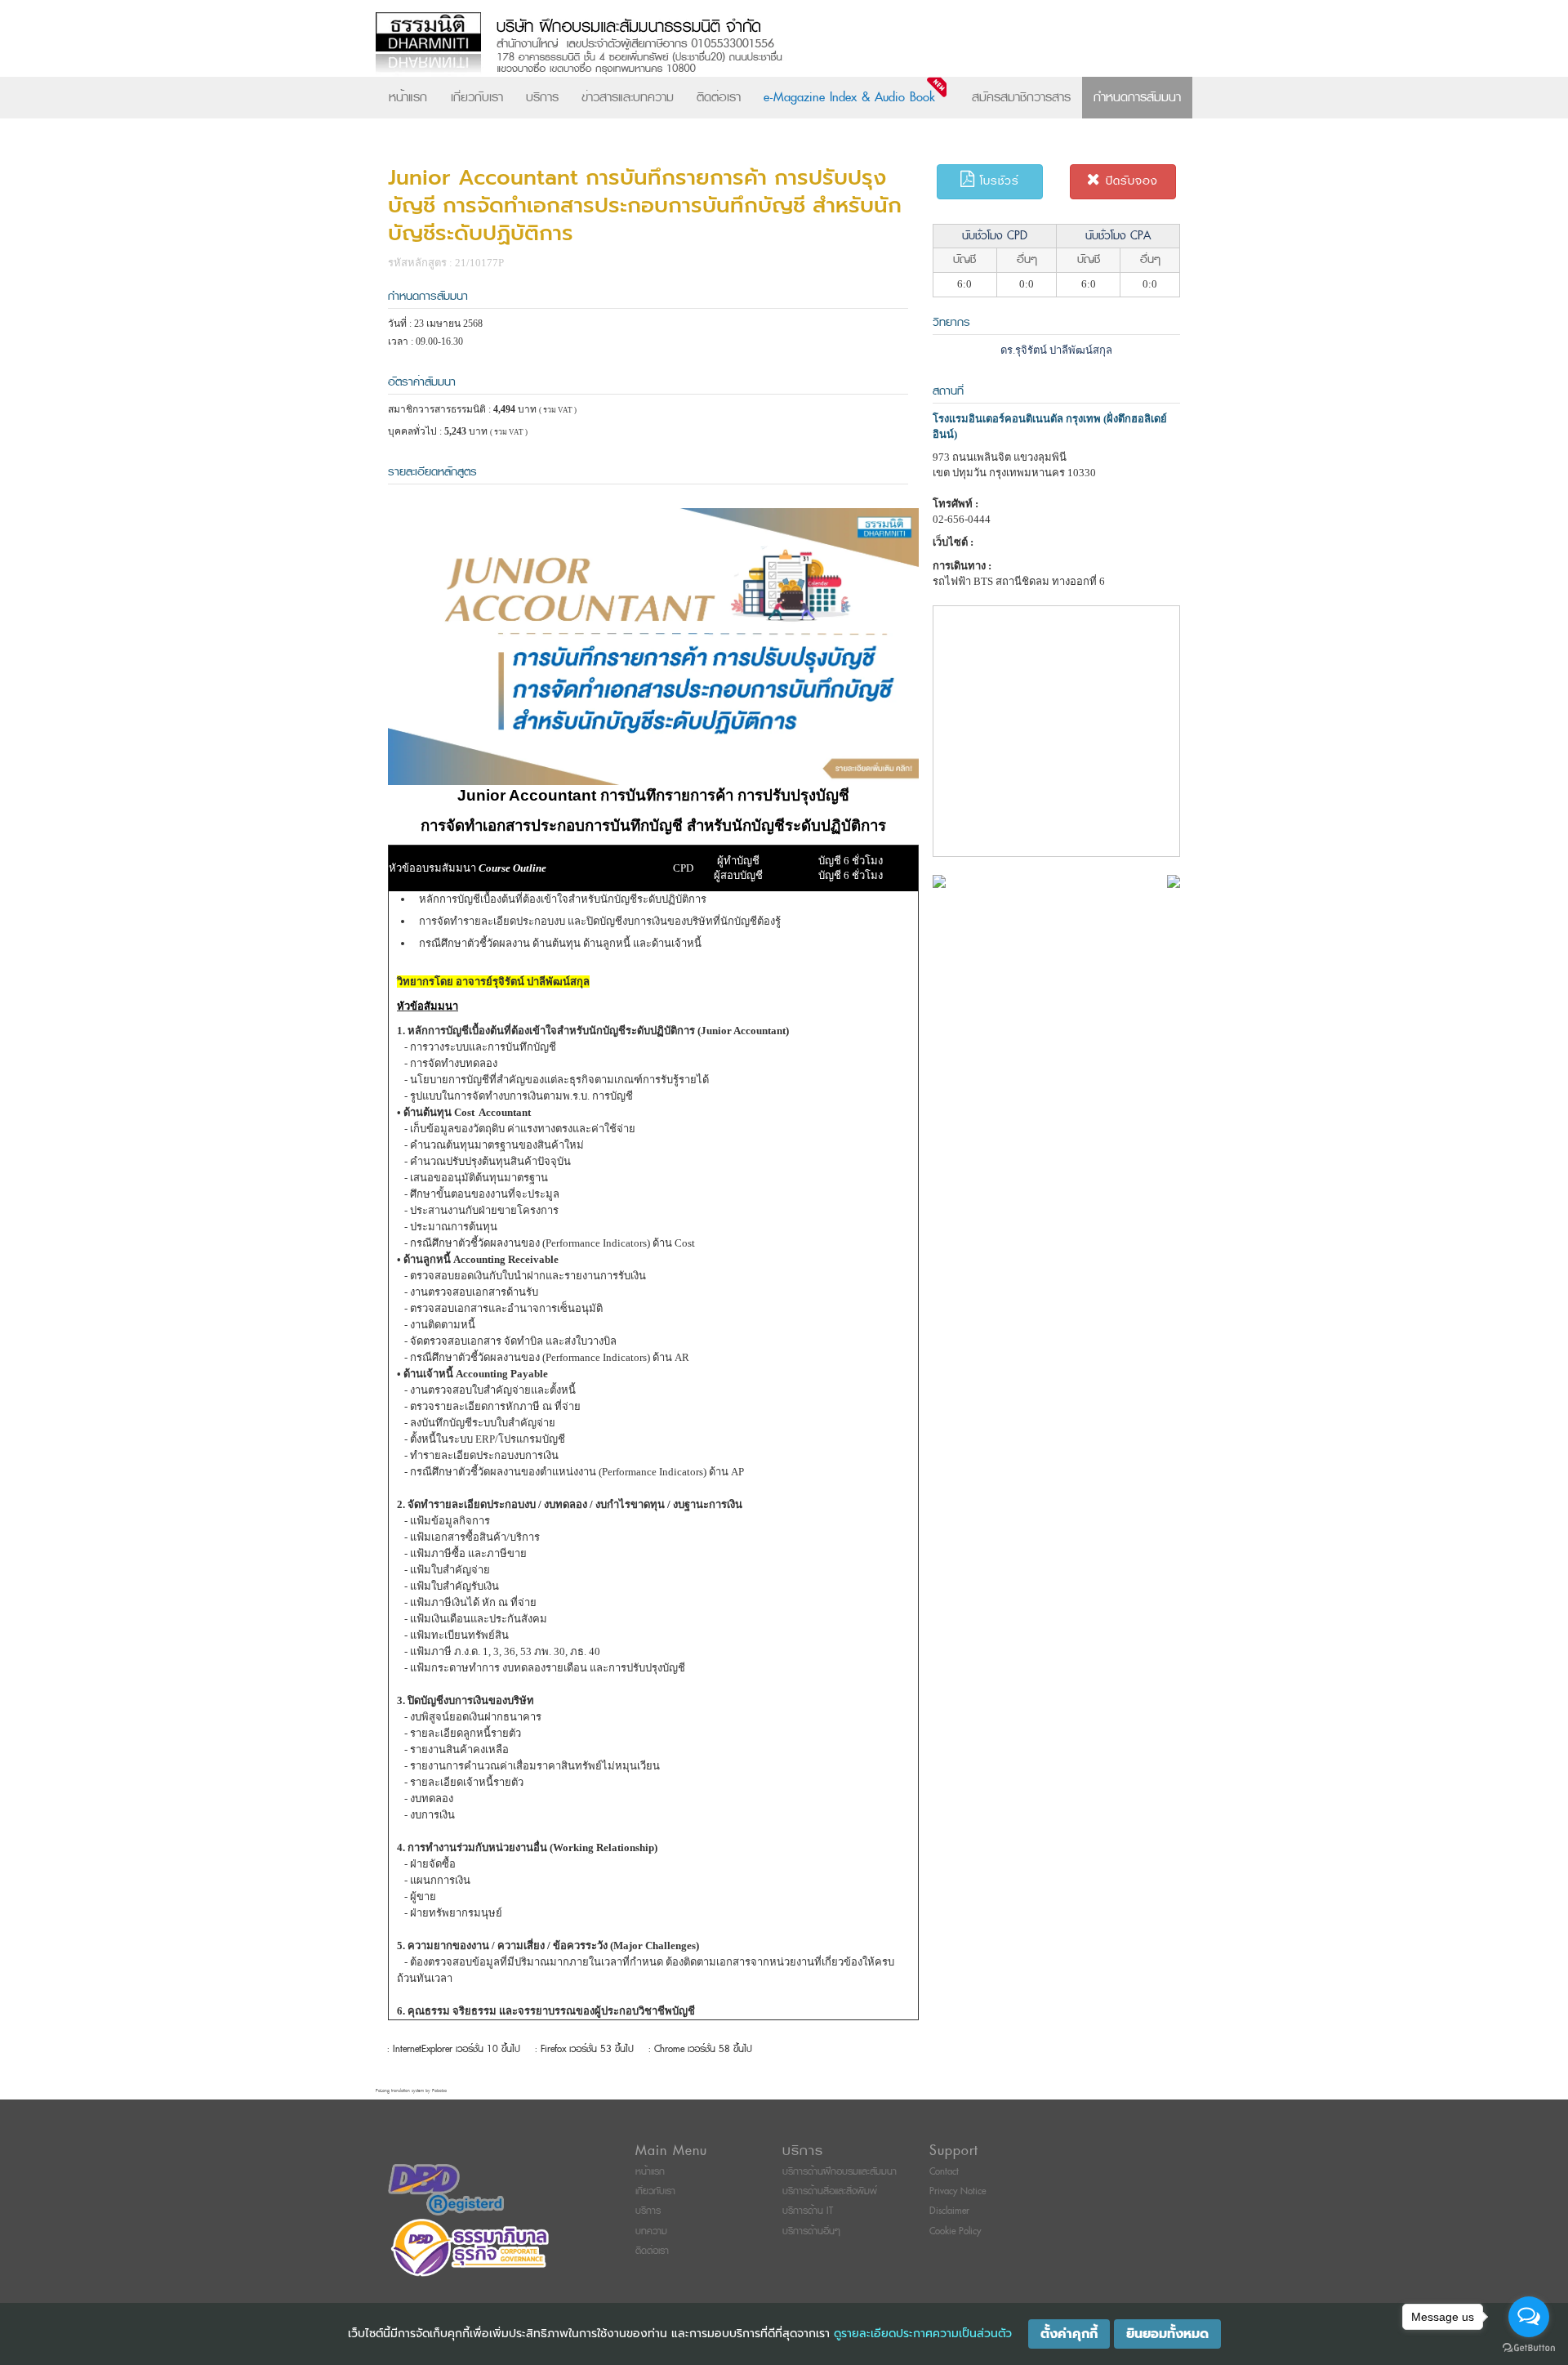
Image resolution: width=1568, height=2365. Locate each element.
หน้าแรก (408, 97)
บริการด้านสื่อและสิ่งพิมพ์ (830, 2191)
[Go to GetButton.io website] (1529, 2348)
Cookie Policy (955, 2231)
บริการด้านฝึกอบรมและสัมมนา (840, 2172)
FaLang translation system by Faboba (411, 2091)
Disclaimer (949, 2211)
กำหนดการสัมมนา (1137, 97)
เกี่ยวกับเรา (477, 97)
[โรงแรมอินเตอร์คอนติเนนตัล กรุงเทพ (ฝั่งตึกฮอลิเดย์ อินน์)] (939, 880)
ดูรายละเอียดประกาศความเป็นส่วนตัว (923, 2334)
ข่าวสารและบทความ (628, 97)
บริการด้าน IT (808, 2211)
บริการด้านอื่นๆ (811, 2231)
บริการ (542, 97)
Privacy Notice (958, 2191)
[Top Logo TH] (750, 45)
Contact (944, 2172)
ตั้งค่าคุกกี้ (1069, 2334)
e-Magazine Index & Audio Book (849, 97)
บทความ (651, 2231)
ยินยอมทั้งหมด (1167, 2334)
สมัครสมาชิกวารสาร (1021, 97)
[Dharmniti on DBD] (446, 2189)
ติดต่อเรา (719, 97)
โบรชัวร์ (997, 181)
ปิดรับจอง (1129, 181)
